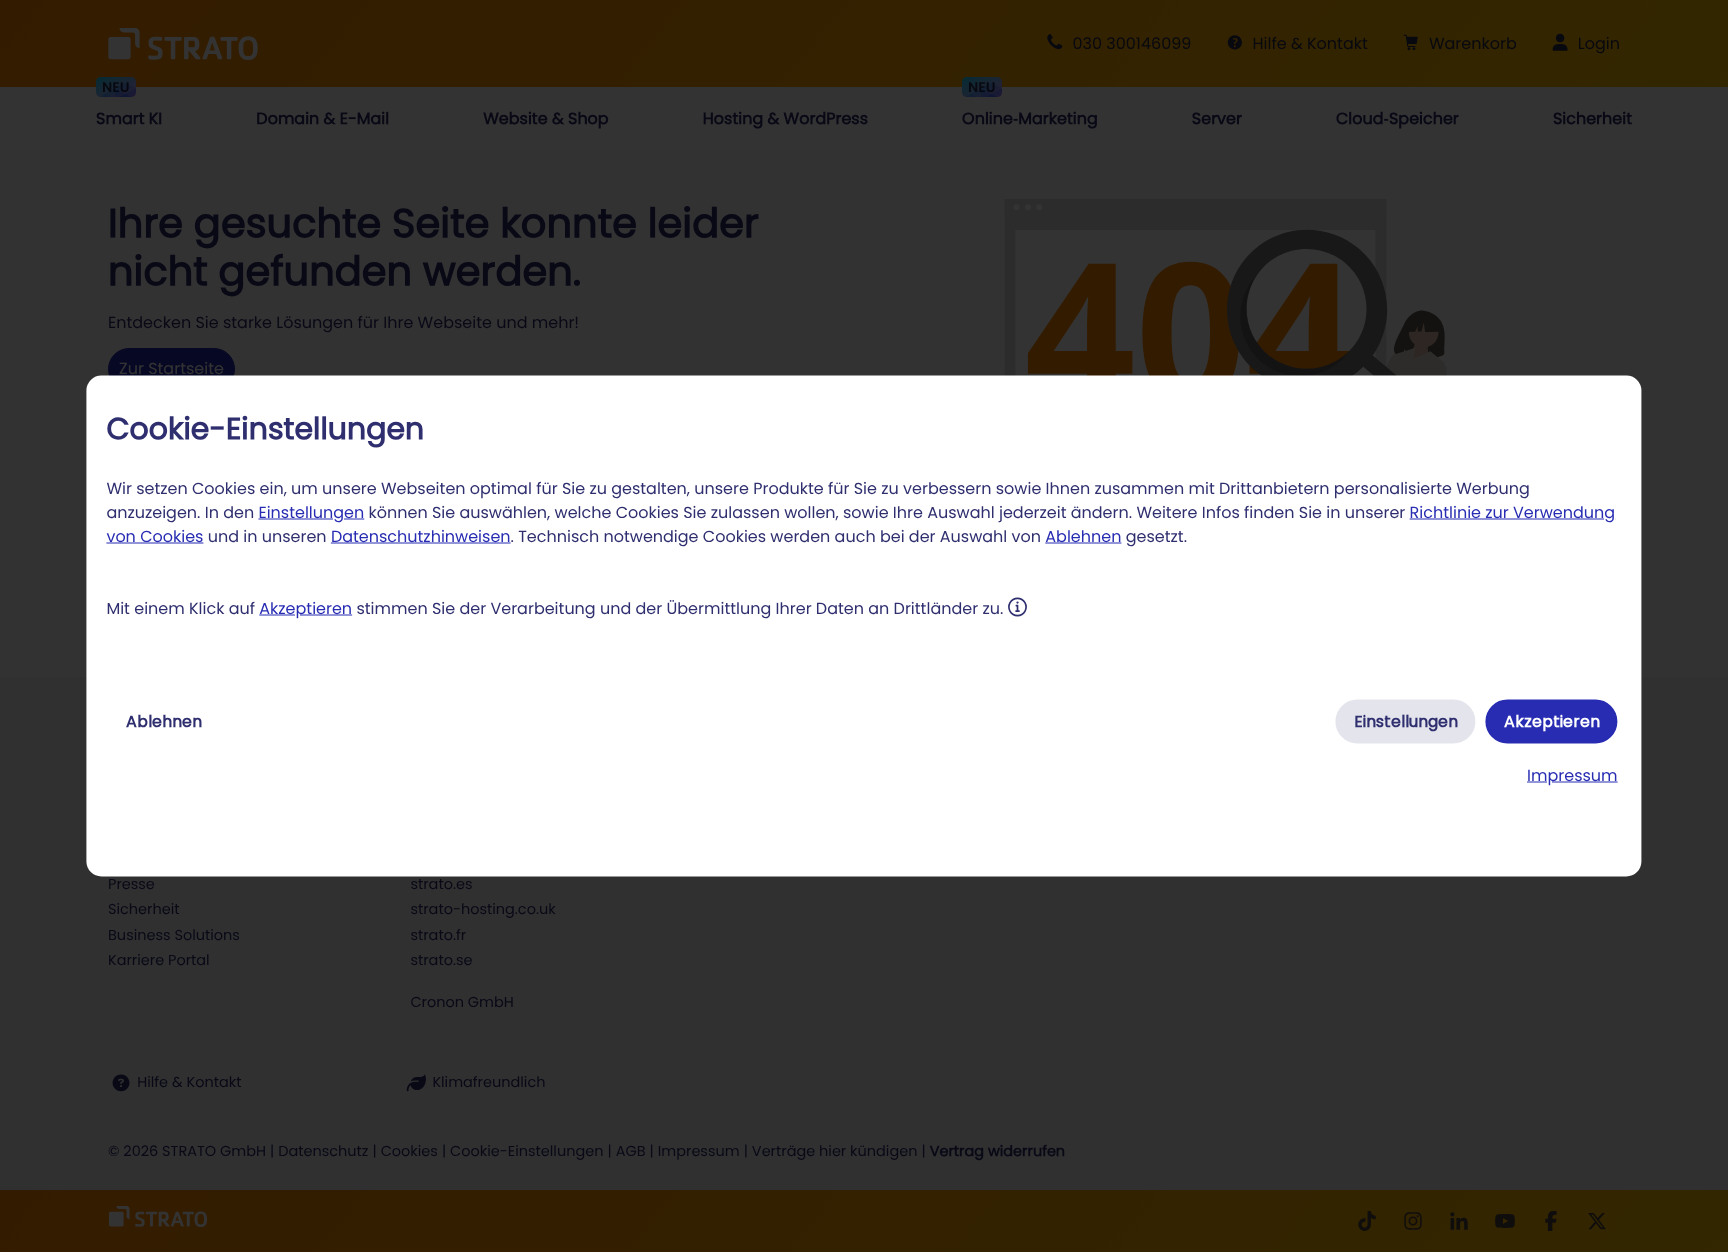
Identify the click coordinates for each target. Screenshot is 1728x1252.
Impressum (1572, 775)
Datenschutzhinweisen (421, 536)
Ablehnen (1083, 536)
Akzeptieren (305, 608)
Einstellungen (311, 512)
